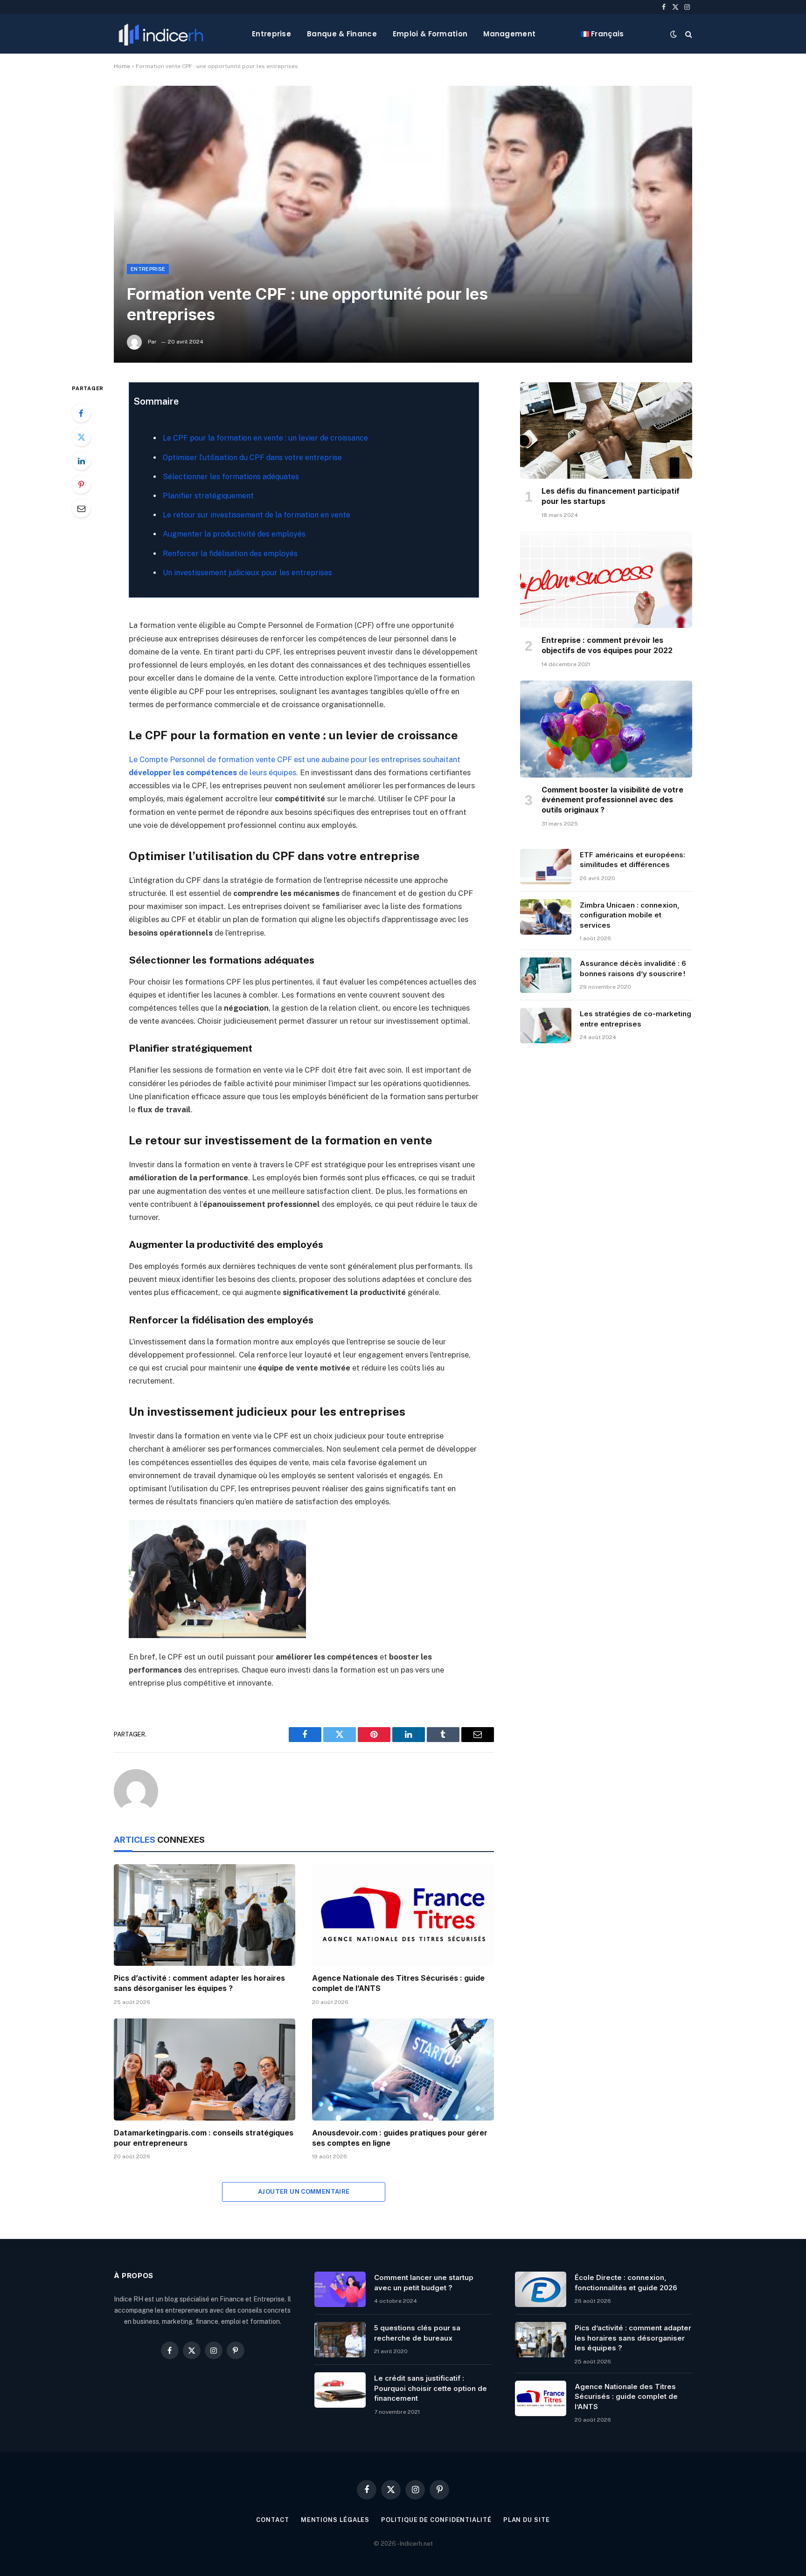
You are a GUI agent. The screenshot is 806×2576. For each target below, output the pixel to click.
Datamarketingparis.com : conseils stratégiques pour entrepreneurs (204, 2138)
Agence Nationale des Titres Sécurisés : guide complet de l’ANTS (398, 1983)
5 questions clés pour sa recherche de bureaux (417, 2333)
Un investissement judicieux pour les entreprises (247, 573)
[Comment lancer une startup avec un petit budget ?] (340, 2289)
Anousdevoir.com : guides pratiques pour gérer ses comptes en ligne (400, 2138)
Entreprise (271, 34)
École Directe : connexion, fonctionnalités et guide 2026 (626, 2282)
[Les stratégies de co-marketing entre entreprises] (546, 1026)
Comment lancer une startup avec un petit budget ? (424, 2282)
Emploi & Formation (430, 34)
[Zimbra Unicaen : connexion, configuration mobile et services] (546, 917)
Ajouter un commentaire (304, 2192)
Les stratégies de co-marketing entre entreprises (636, 1019)
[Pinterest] (81, 484)
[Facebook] (81, 413)
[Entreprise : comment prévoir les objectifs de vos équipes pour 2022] (606, 580)
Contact (272, 2520)
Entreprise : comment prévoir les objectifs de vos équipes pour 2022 (608, 645)
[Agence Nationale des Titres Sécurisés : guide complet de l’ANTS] (403, 1915)
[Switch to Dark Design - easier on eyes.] (674, 34)
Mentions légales (335, 2520)
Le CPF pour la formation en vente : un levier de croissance (265, 438)
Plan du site (527, 2520)
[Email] (81, 508)
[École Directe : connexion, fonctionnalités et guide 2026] (541, 2289)
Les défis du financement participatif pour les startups (611, 496)
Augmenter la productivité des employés (234, 534)
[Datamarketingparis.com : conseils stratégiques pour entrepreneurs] (205, 2070)
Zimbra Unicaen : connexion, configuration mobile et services (630, 915)
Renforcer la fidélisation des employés (230, 554)
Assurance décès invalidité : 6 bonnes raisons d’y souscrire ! (633, 968)
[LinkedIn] (81, 461)
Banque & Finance (342, 34)
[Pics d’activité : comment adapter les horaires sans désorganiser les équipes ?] (205, 1915)
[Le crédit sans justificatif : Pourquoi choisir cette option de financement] (340, 2390)
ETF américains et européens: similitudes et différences (632, 860)
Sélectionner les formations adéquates (231, 477)
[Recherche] (688, 34)
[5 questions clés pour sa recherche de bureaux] (340, 2340)
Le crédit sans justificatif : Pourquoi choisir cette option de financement (431, 2388)
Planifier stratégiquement (208, 496)
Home (122, 66)
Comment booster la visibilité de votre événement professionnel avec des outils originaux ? (612, 800)
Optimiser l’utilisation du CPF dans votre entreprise (252, 458)
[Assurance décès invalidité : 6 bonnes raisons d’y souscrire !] (546, 975)
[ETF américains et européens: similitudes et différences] (546, 867)
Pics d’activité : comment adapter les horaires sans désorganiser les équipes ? (199, 1983)
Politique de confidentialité (436, 2520)
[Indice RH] (161, 34)
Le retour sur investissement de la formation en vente (257, 515)
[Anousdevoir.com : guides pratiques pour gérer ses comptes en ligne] (403, 2070)
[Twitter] (81, 437)
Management (509, 34)
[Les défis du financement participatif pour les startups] (606, 431)
